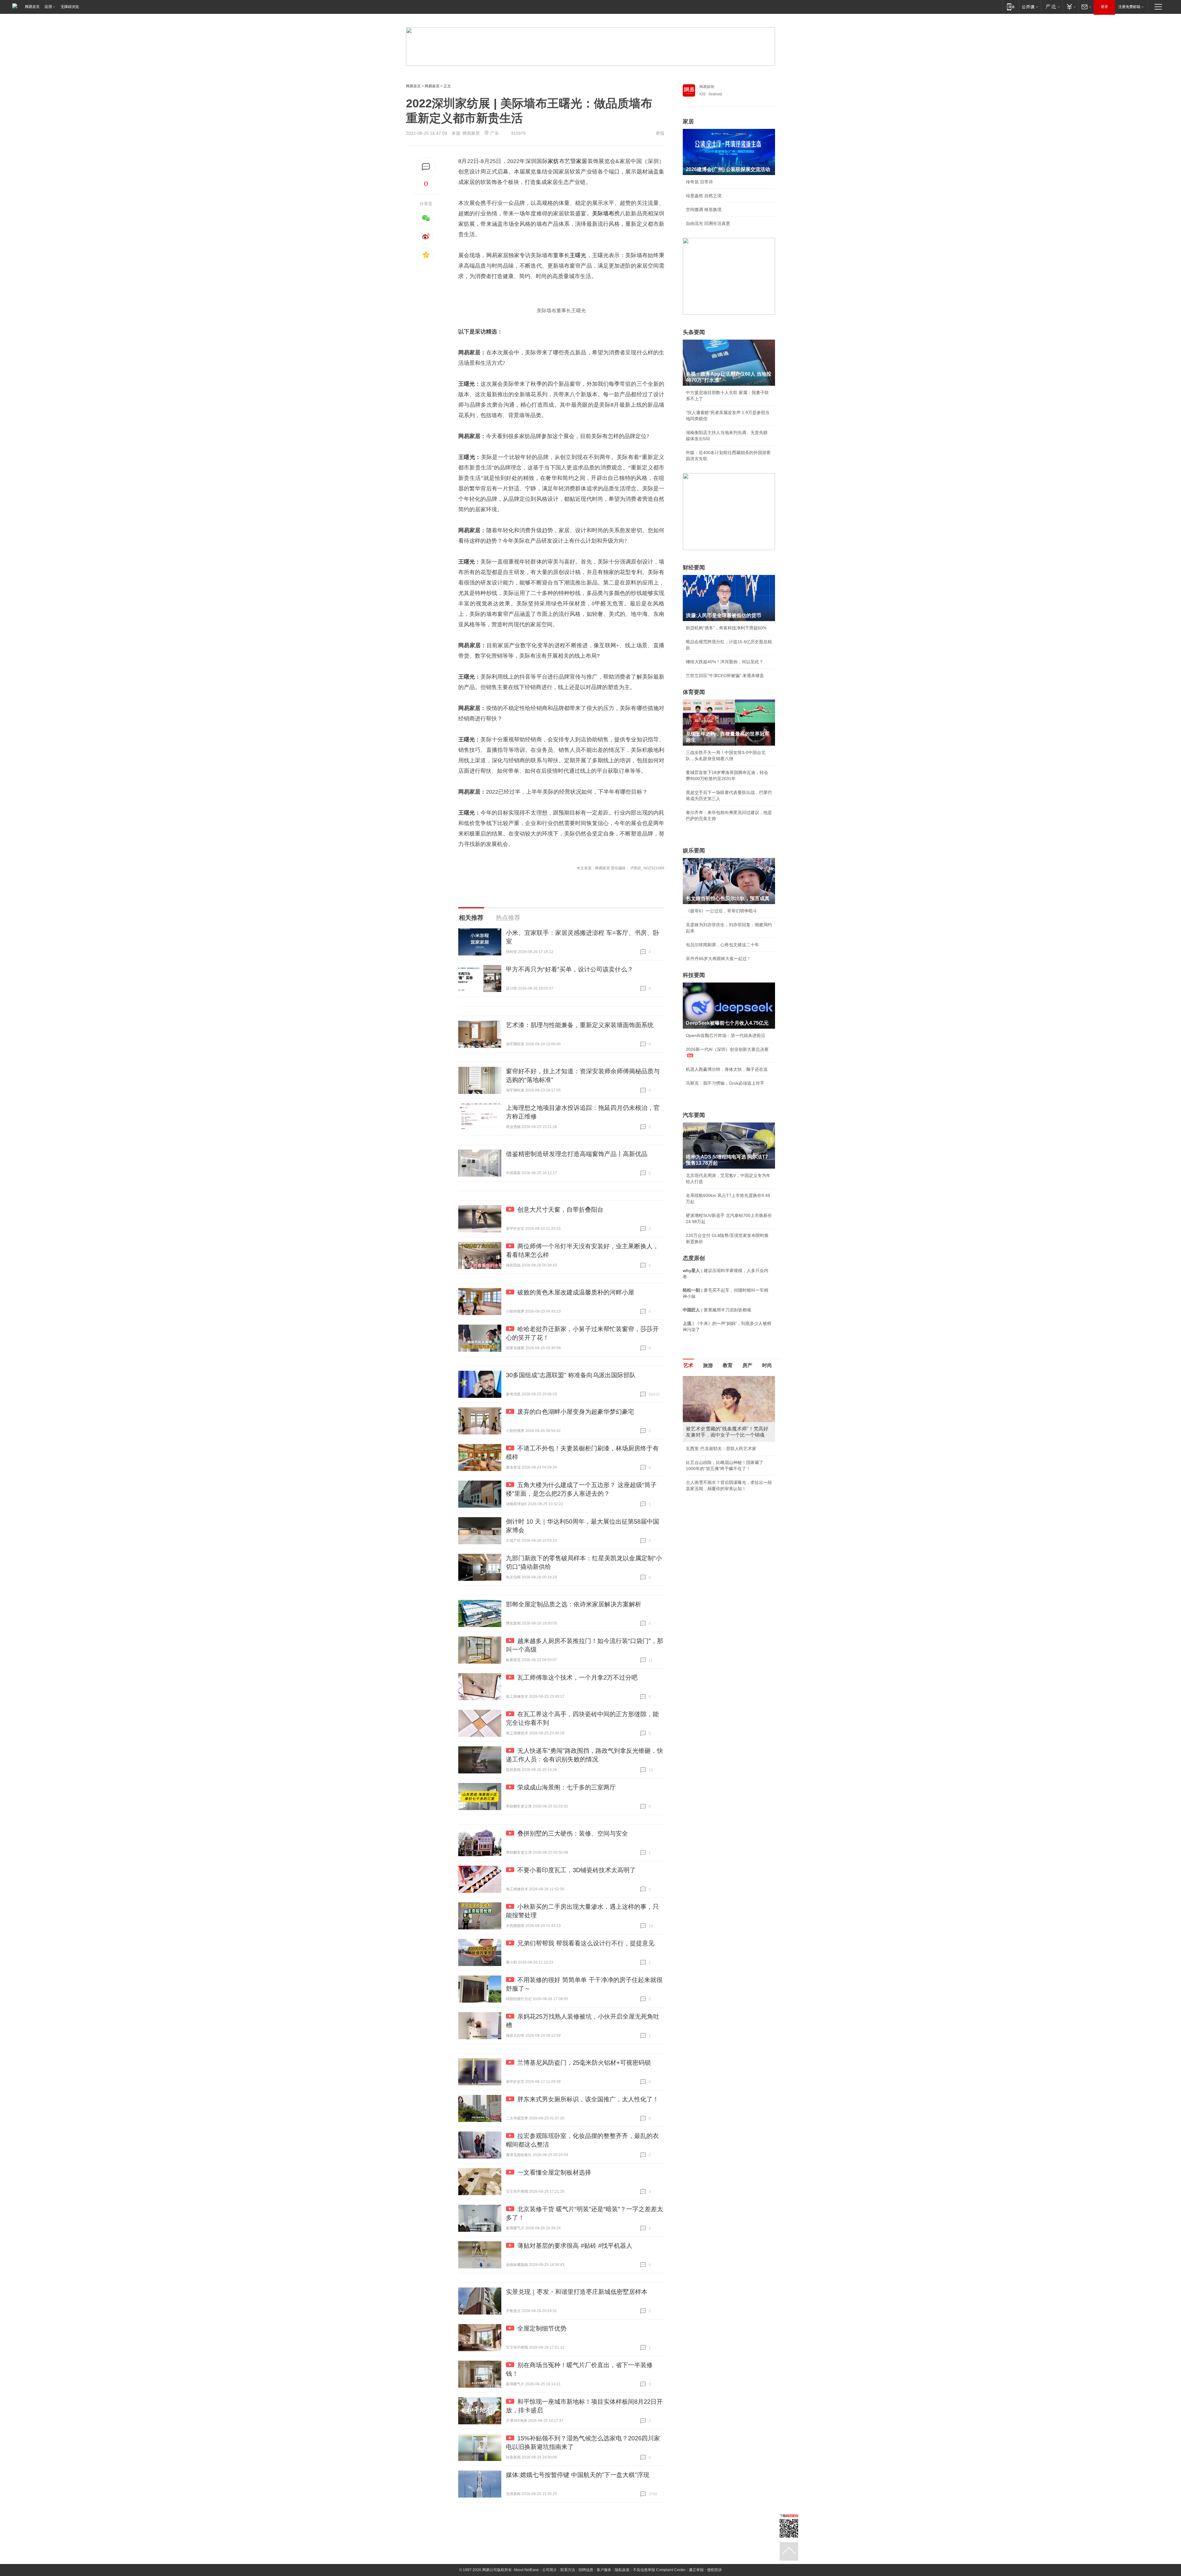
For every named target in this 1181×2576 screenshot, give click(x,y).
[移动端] (1011, 7)
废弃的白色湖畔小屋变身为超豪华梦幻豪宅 (576, 1412)
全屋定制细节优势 (542, 2328)
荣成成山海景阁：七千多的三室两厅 (567, 1787)
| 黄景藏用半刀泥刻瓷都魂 (717, 1310)
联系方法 (568, 2570)
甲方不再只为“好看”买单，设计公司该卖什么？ (570, 969)
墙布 (609, 213)
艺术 (688, 1365)
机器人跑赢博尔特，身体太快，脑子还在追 (727, 1069)
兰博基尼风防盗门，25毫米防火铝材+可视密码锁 (584, 2063)
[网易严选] (1052, 7)
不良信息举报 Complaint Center (659, 2570)
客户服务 (604, 2570)
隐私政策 (622, 2570)
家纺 (553, 161)
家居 (582, 161)
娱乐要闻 (694, 851)
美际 (598, 213)
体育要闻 (694, 692)
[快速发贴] (426, 167)
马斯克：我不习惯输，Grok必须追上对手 (725, 1083)
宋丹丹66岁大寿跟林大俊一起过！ (718, 959)
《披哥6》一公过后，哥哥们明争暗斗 (722, 911)
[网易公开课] (1030, 7)
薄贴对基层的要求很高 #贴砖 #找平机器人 (575, 2246)
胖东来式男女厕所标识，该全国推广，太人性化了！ (588, 2099)
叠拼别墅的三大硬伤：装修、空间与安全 (573, 1833)
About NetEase (526, 2570)
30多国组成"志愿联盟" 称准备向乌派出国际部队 (571, 1375)
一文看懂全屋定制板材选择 (554, 2172)
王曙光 (578, 255)
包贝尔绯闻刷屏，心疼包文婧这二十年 (722, 945)
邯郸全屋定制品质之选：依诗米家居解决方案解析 (574, 1604)
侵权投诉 (714, 2570)
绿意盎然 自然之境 (704, 196)
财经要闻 (694, 568)
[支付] (1070, 7)
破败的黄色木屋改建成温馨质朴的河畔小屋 (576, 1292)
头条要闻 (694, 332)
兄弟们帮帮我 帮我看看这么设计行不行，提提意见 (586, 1943)
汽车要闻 (694, 1115)
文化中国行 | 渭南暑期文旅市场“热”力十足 (726, 1482)
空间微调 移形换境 (704, 209)
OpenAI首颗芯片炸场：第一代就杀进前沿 (726, 1035)
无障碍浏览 (70, 7)
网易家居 (432, 86)
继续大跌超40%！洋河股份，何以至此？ (725, 662)
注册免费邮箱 (1129, 7)
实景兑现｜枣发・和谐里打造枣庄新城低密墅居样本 (577, 2292)
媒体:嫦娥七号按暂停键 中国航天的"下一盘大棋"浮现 (578, 2475)
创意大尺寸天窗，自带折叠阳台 (560, 1210)
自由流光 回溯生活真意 (708, 223)
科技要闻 (694, 975)
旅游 (708, 1365)
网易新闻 (707, 87)
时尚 (767, 1365)
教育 (728, 1365)
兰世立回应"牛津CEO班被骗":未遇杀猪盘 (725, 676)
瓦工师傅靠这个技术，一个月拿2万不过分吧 (577, 1677)
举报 (660, 133)
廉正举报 (696, 2570)
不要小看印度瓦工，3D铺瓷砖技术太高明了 (577, 1870)
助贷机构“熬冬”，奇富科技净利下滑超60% (726, 628)
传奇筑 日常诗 (699, 182)
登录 (1104, 7)
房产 (747, 1365)
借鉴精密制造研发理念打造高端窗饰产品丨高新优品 (577, 1154)
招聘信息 (586, 2570)
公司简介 (550, 2570)
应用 (48, 7)
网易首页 (32, 7)
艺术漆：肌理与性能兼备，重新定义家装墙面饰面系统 (580, 1025)
